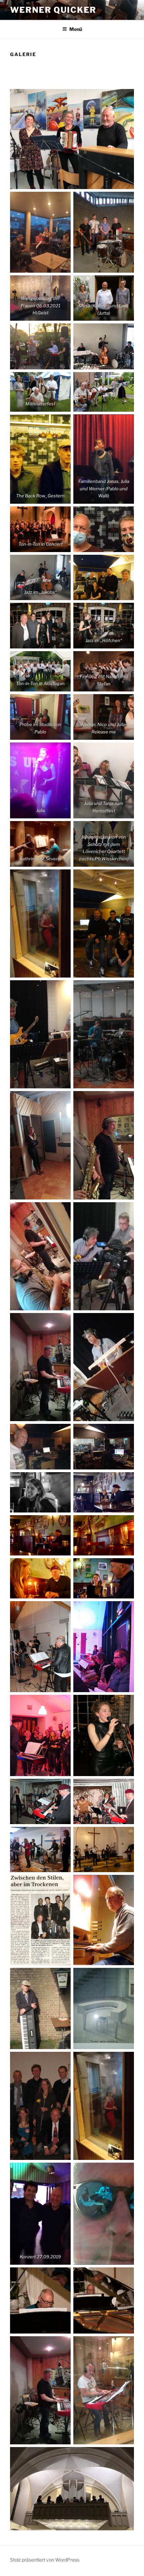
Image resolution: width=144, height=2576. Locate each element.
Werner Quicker (53, 10)
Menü (76, 29)
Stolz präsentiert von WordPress (45, 2560)
